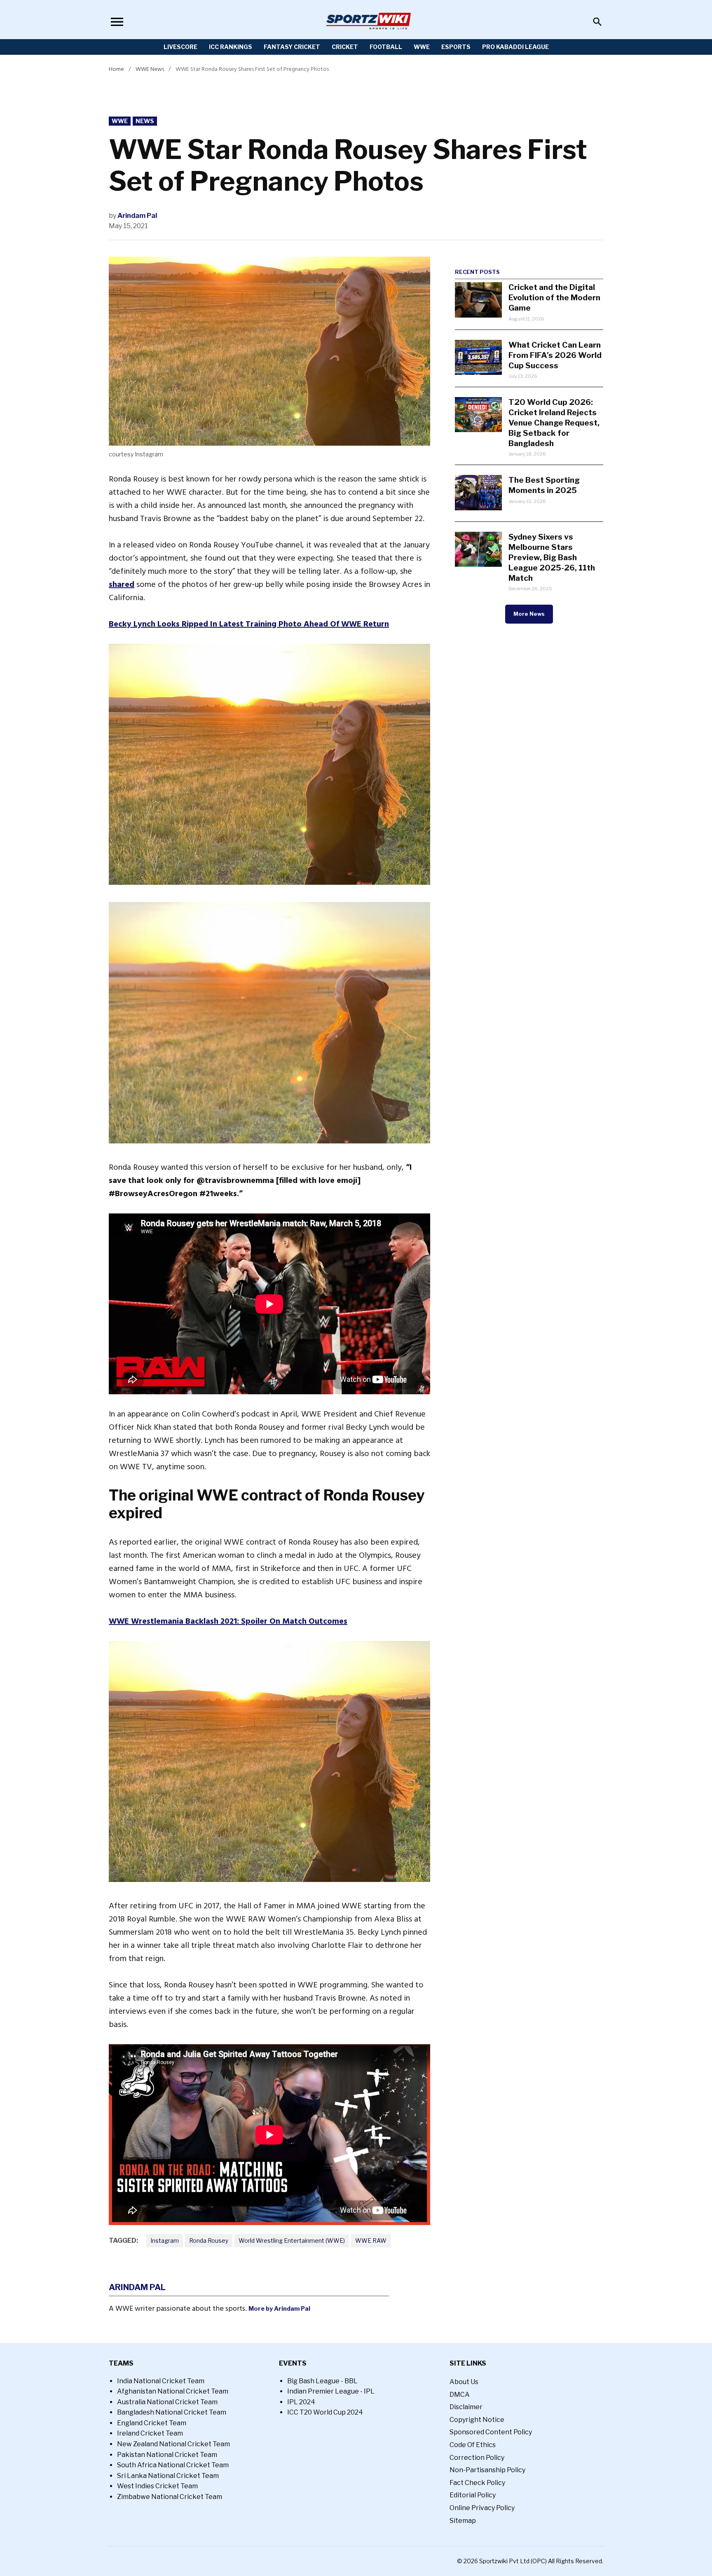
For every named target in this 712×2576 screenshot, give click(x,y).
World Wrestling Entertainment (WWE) (292, 2241)
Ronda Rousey (209, 2241)
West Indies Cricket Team (157, 2486)
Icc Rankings (231, 47)
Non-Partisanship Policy (487, 2470)
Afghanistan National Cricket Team (173, 2391)
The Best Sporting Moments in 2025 (544, 485)
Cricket (345, 47)
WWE (422, 47)
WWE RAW (371, 2241)
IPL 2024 (301, 2402)
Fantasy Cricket (292, 47)
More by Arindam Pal (279, 2309)
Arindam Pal (137, 216)
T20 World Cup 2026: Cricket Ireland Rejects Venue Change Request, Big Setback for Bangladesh (554, 423)
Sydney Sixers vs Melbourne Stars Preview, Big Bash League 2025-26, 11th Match (552, 557)
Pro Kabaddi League (515, 47)
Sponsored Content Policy (491, 2432)
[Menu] (117, 22)
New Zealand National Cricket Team (173, 2444)
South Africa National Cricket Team (173, 2465)
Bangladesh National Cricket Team (172, 2412)
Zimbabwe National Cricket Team (170, 2497)
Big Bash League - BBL (322, 2381)
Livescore (180, 47)
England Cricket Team (152, 2423)
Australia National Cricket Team (167, 2402)
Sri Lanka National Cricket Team (168, 2476)
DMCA (460, 2395)
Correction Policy (477, 2458)
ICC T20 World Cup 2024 (325, 2412)
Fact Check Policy (477, 2483)
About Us (464, 2382)
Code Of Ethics (473, 2445)
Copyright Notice (477, 2420)
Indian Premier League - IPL (331, 2391)
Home (116, 69)
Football (386, 47)
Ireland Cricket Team (150, 2433)
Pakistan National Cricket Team (167, 2455)
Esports (456, 47)
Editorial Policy (473, 2495)
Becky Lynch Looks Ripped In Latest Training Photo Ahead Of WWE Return (249, 624)
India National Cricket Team (161, 2381)
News (145, 121)
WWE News (150, 69)
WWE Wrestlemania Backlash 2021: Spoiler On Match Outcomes (228, 1621)
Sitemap (463, 2521)
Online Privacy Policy (482, 2508)
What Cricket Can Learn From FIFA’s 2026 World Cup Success (555, 355)
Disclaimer (466, 2407)
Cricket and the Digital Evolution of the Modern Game (554, 297)
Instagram (165, 2241)
